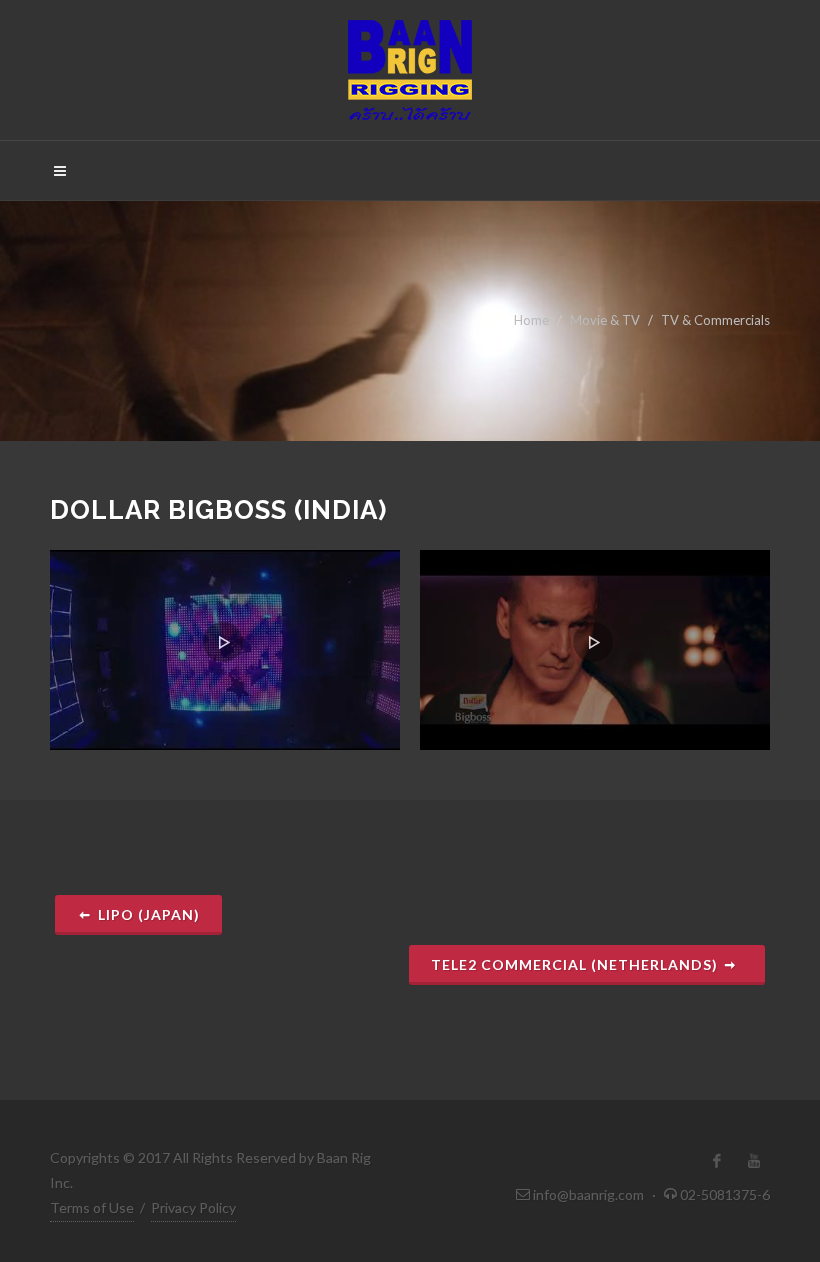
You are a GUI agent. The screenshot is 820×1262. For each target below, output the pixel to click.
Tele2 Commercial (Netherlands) (576, 964)
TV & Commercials (715, 320)
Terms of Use (92, 1207)
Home (531, 320)
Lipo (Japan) (149, 914)
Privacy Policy (193, 1207)
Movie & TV (605, 320)
